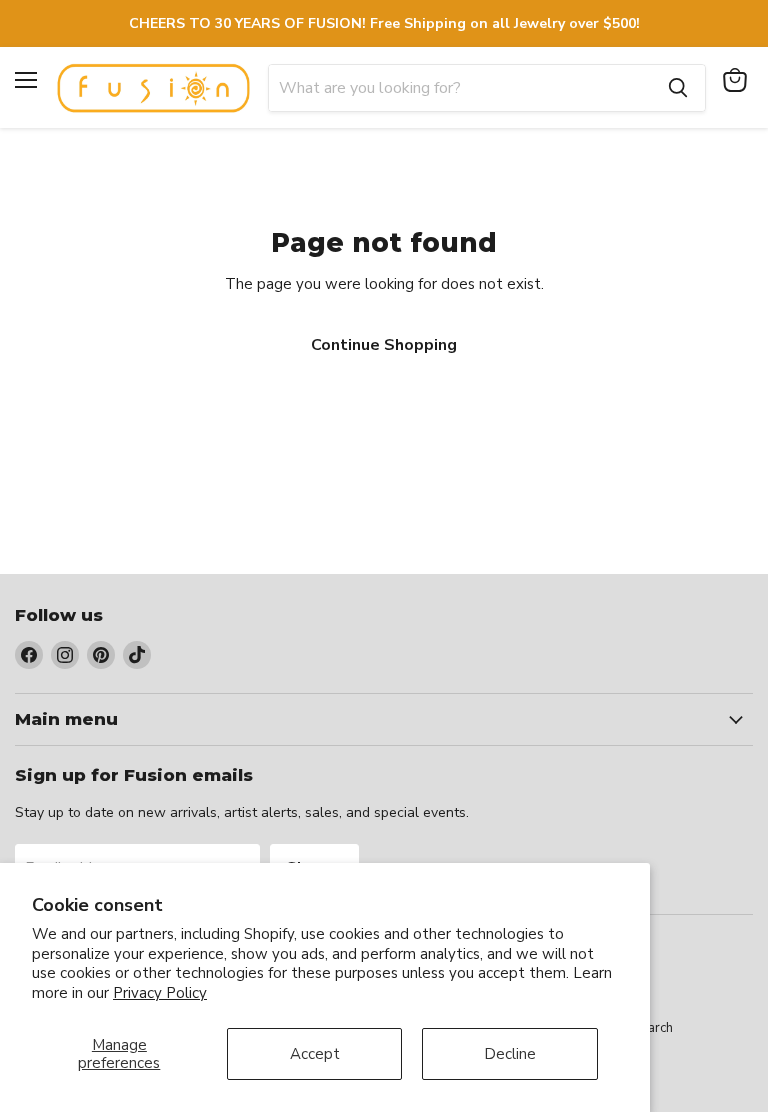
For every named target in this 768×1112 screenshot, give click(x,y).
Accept (315, 1054)
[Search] (678, 88)
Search (653, 1028)
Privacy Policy (160, 993)
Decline (510, 1054)
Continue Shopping (384, 345)
